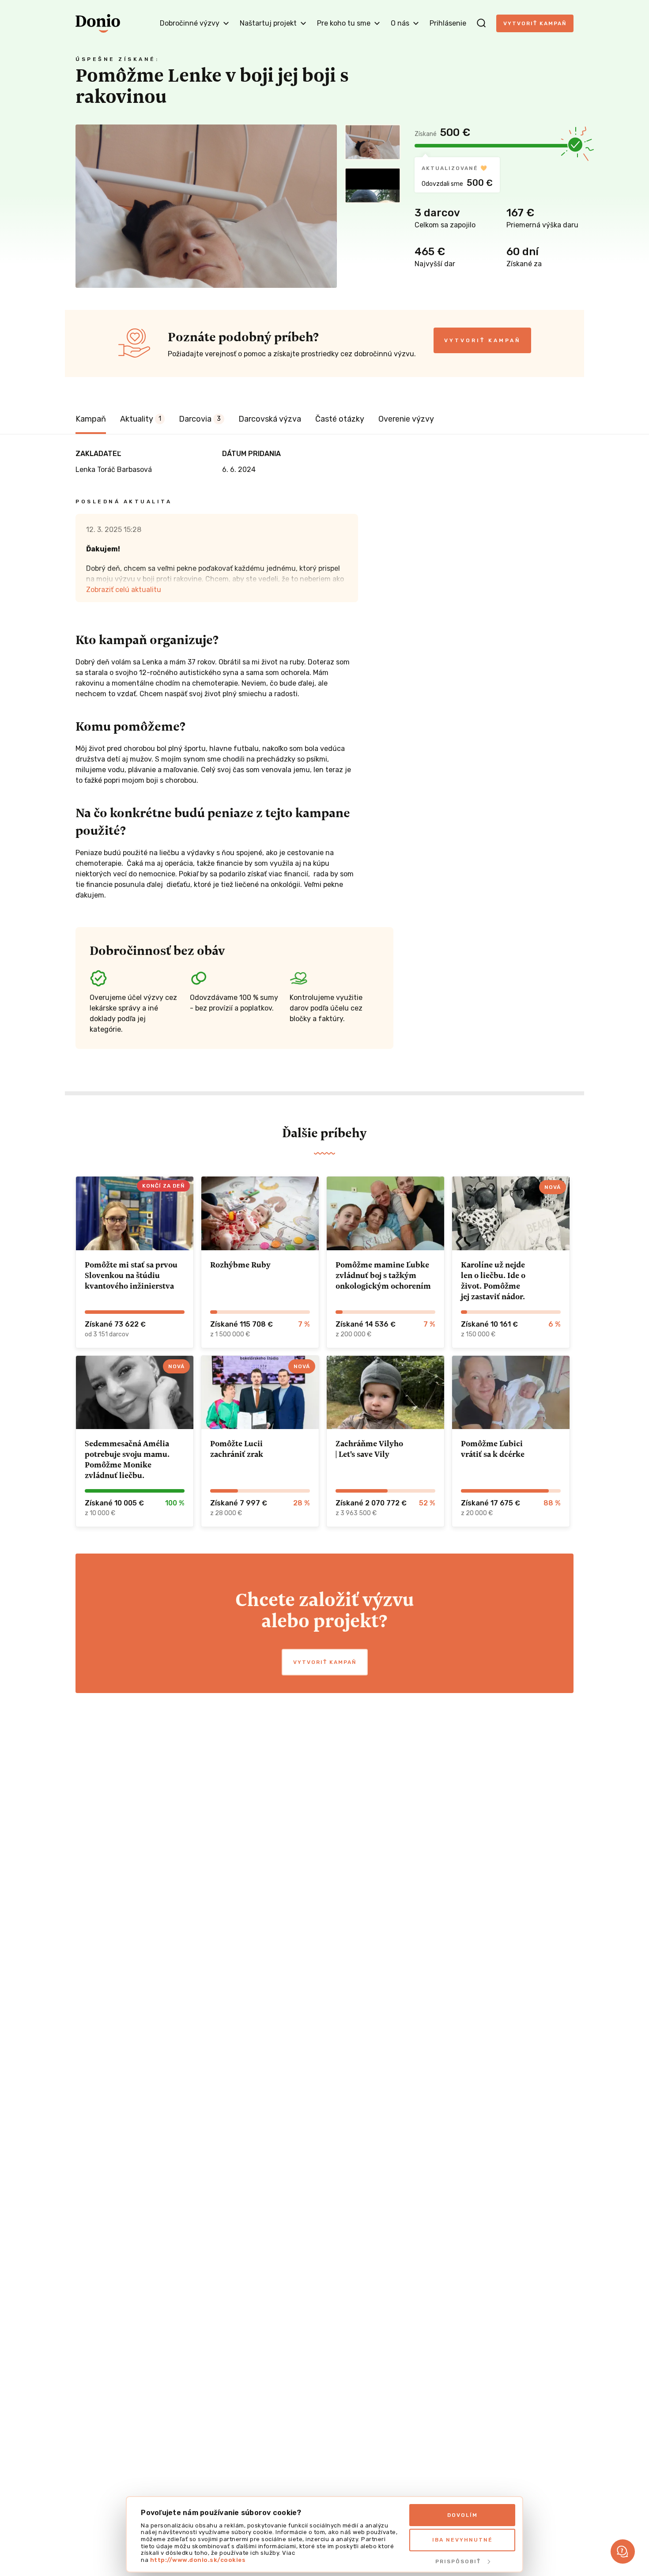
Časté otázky (340, 419)
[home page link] (98, 23)
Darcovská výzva (270, 419)
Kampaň (91, 419)
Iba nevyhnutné (462, 2540)
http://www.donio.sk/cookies (198, 2560)
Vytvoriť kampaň (535, 23)
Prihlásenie (448, 23)
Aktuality (141, 419)
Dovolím (462, 2515)
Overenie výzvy (406, 419)
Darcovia (200, 419)
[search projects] (481, 23)
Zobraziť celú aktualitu (124, 590)
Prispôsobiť (458, 2561)
